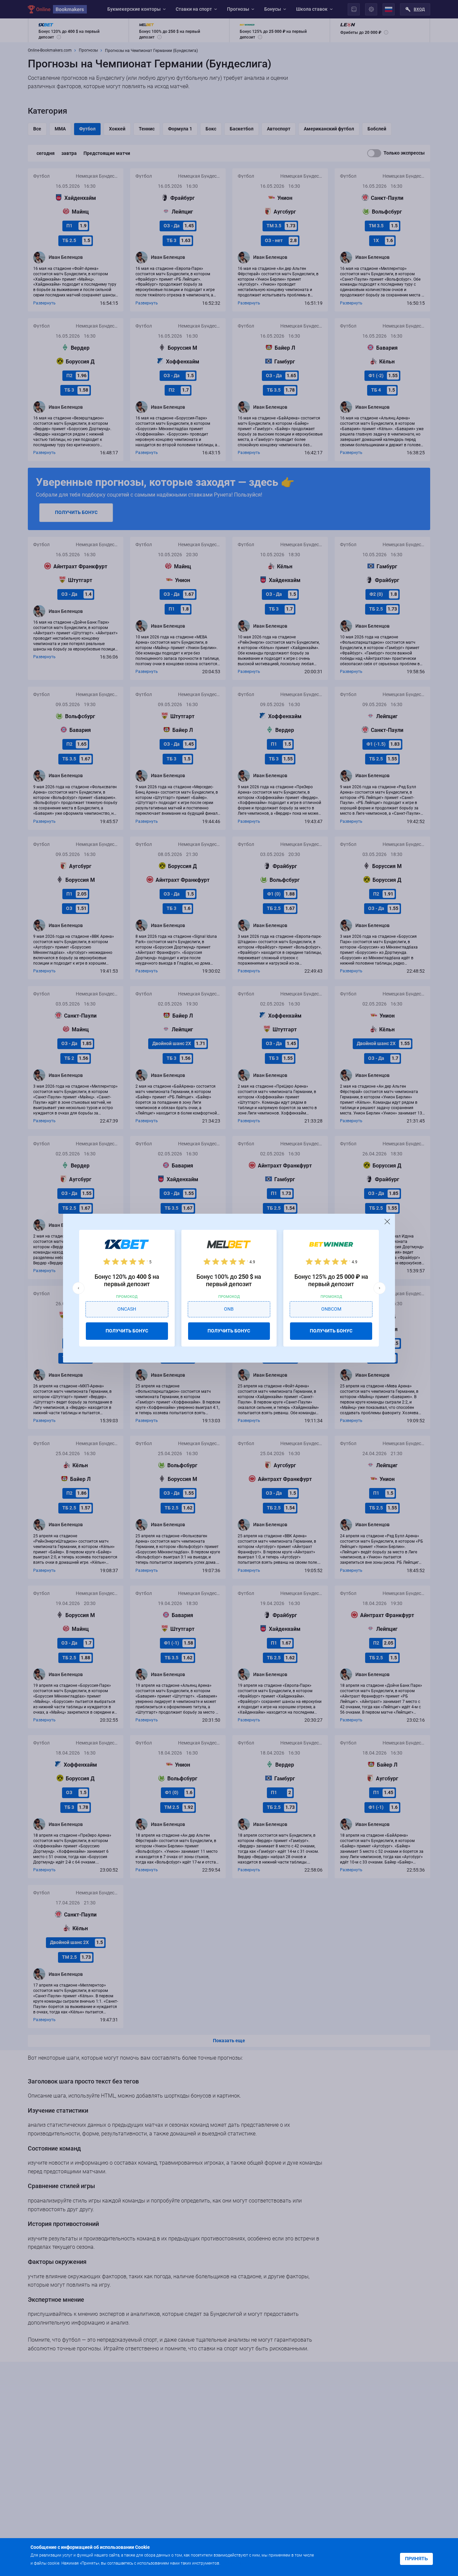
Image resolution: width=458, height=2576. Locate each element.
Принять (416, 2559)
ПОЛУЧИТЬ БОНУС (127, 1331)
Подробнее (235, 2563)
